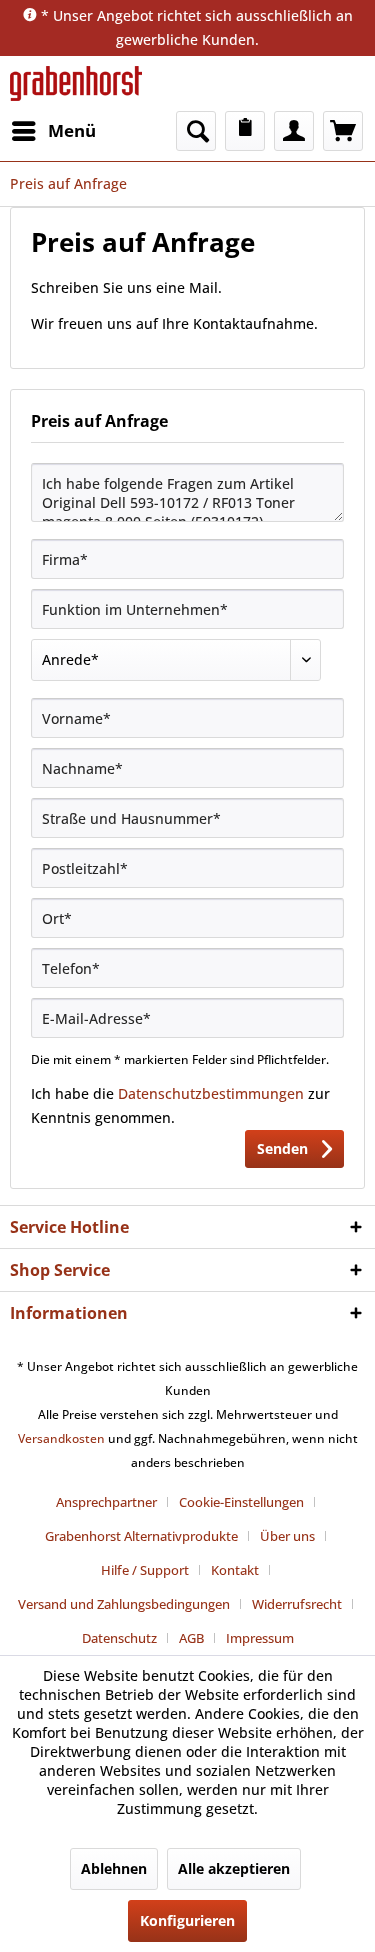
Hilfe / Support (145, 1570)
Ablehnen (114, 1868)
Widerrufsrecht (297, 1604)
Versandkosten (61, 1438)
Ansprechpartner (106, 1502)
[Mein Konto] (294, 131)
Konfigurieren (187, 1920)
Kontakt (235, 1570)
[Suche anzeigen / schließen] (196, 131)
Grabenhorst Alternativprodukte (141, 1536)
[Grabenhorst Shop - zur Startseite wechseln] (76, 83)
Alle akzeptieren (234, 1868)
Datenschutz (119, 1638)
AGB (191, 1638)
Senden (282, 1148)
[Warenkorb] (343, 131)
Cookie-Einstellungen (241, 1502)
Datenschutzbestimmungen (211, 1093)
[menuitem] (53, 131)
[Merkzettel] (245, 131)
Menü (72, 130)
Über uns (287, 1536)
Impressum (260, 1638)
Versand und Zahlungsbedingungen (124, 1604)
